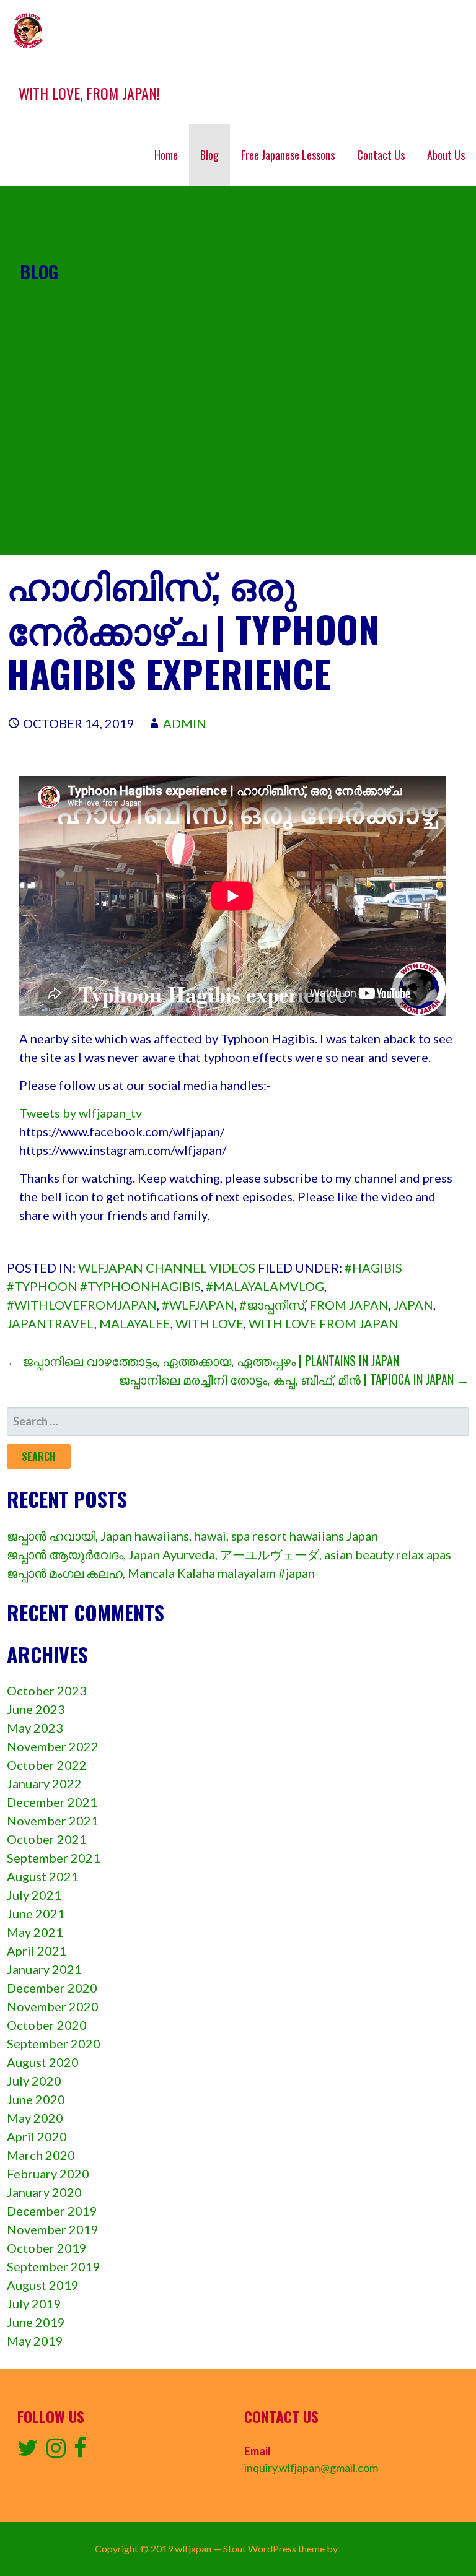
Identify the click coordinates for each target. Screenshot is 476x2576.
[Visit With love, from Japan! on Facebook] (80, 2452)
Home (166, 155)
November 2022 (53, 1746)
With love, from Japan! (89, 93)
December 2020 (52, 1988)
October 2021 (47, 1839)
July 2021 (34, 1895)
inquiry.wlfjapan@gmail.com (311, 2468)
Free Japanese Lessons (288, 155)
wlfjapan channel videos (167, 1268)
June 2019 (36, 2322)
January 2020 (44, 2192)
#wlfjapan (198, 1305)
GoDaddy (360, 2548)
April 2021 (37, 1951)
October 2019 (47, 2248)
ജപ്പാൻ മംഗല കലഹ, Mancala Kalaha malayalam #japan (161, 1573)
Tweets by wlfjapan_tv (81, 1113)
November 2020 (53, 2006)
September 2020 (54, 2043)
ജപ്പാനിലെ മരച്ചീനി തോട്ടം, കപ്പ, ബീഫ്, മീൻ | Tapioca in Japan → (294, 1379)
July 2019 (34, 2304)
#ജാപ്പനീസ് (272, 1305)
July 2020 (34, 2081)
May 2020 (35, 2118)
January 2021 (44, 1969)
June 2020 (36, 2099)
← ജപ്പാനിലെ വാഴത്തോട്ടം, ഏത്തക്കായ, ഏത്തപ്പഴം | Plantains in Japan (203, 1360)
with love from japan (324, 1323)
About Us (446, 155)
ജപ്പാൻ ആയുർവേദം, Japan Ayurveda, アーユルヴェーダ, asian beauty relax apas (229, 1554)
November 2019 (53, 2229)
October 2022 (47, 1765)
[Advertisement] (238, 469)
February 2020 (48, 2173)
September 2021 (54, 1858)
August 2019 (43, 2285)
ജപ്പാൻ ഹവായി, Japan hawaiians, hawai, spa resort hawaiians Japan (192, 1536)
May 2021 (35, 1932)
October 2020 (47, 2025)
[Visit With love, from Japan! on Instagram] (56, 2452)
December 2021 (52, 1802)
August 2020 (43, 2062)
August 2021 (43, 1876)
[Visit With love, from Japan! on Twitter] (28, 2452)
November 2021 (53, 1821)
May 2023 (35, 1728)
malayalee (135, 1323)
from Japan (349, 1305)
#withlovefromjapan (82, 1305)
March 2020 (41, 2155)
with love (209, 1323)
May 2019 (35, 2341)
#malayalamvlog (265, 1286)
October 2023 (47, 1690)
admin (185, 723)
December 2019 (52, 2211)
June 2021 (36, 1913)
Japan (413, 1305)
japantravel (51, 1323)
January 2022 (44, 1783)
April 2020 (37, 2136)
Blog (209, 155)
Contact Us (381, 155)
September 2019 (54, 2266)
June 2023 (36, 1709)
